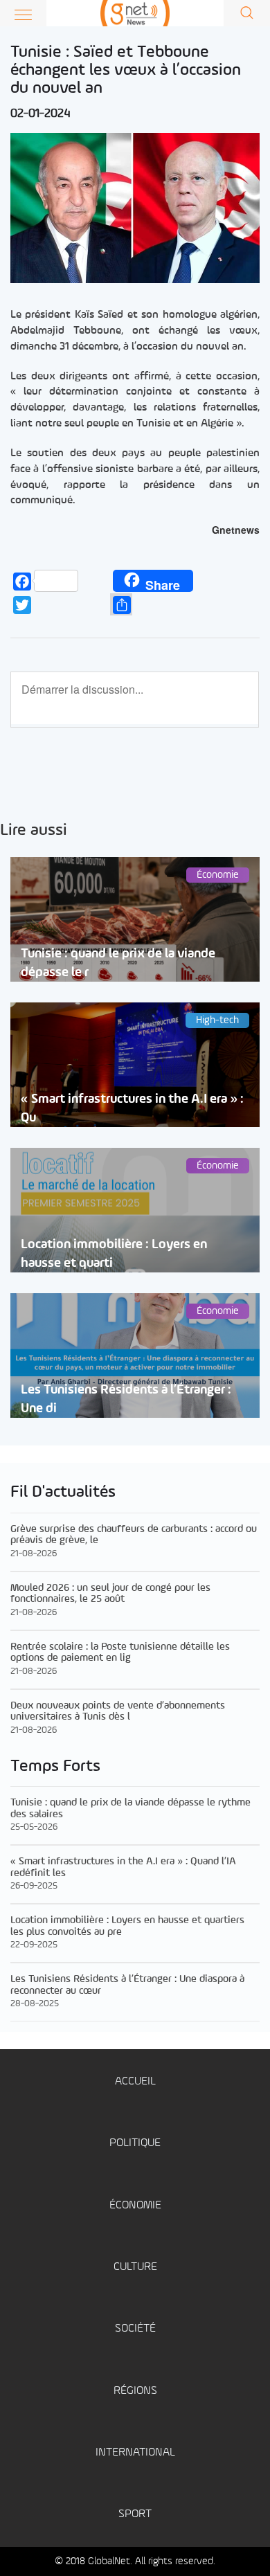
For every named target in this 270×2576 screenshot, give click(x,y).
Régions (135, 2391)
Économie (135, 2205)
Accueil (135, 2081)
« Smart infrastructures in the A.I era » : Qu (132, 1108)
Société (135, 2329)
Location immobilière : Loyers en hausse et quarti (114, 1254)
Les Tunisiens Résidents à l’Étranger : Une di (126, 1399)
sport (135, 2514)
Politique (135, 2143)
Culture (135, 2267)
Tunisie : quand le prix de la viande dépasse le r (118, 963)
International (135, 2452)
